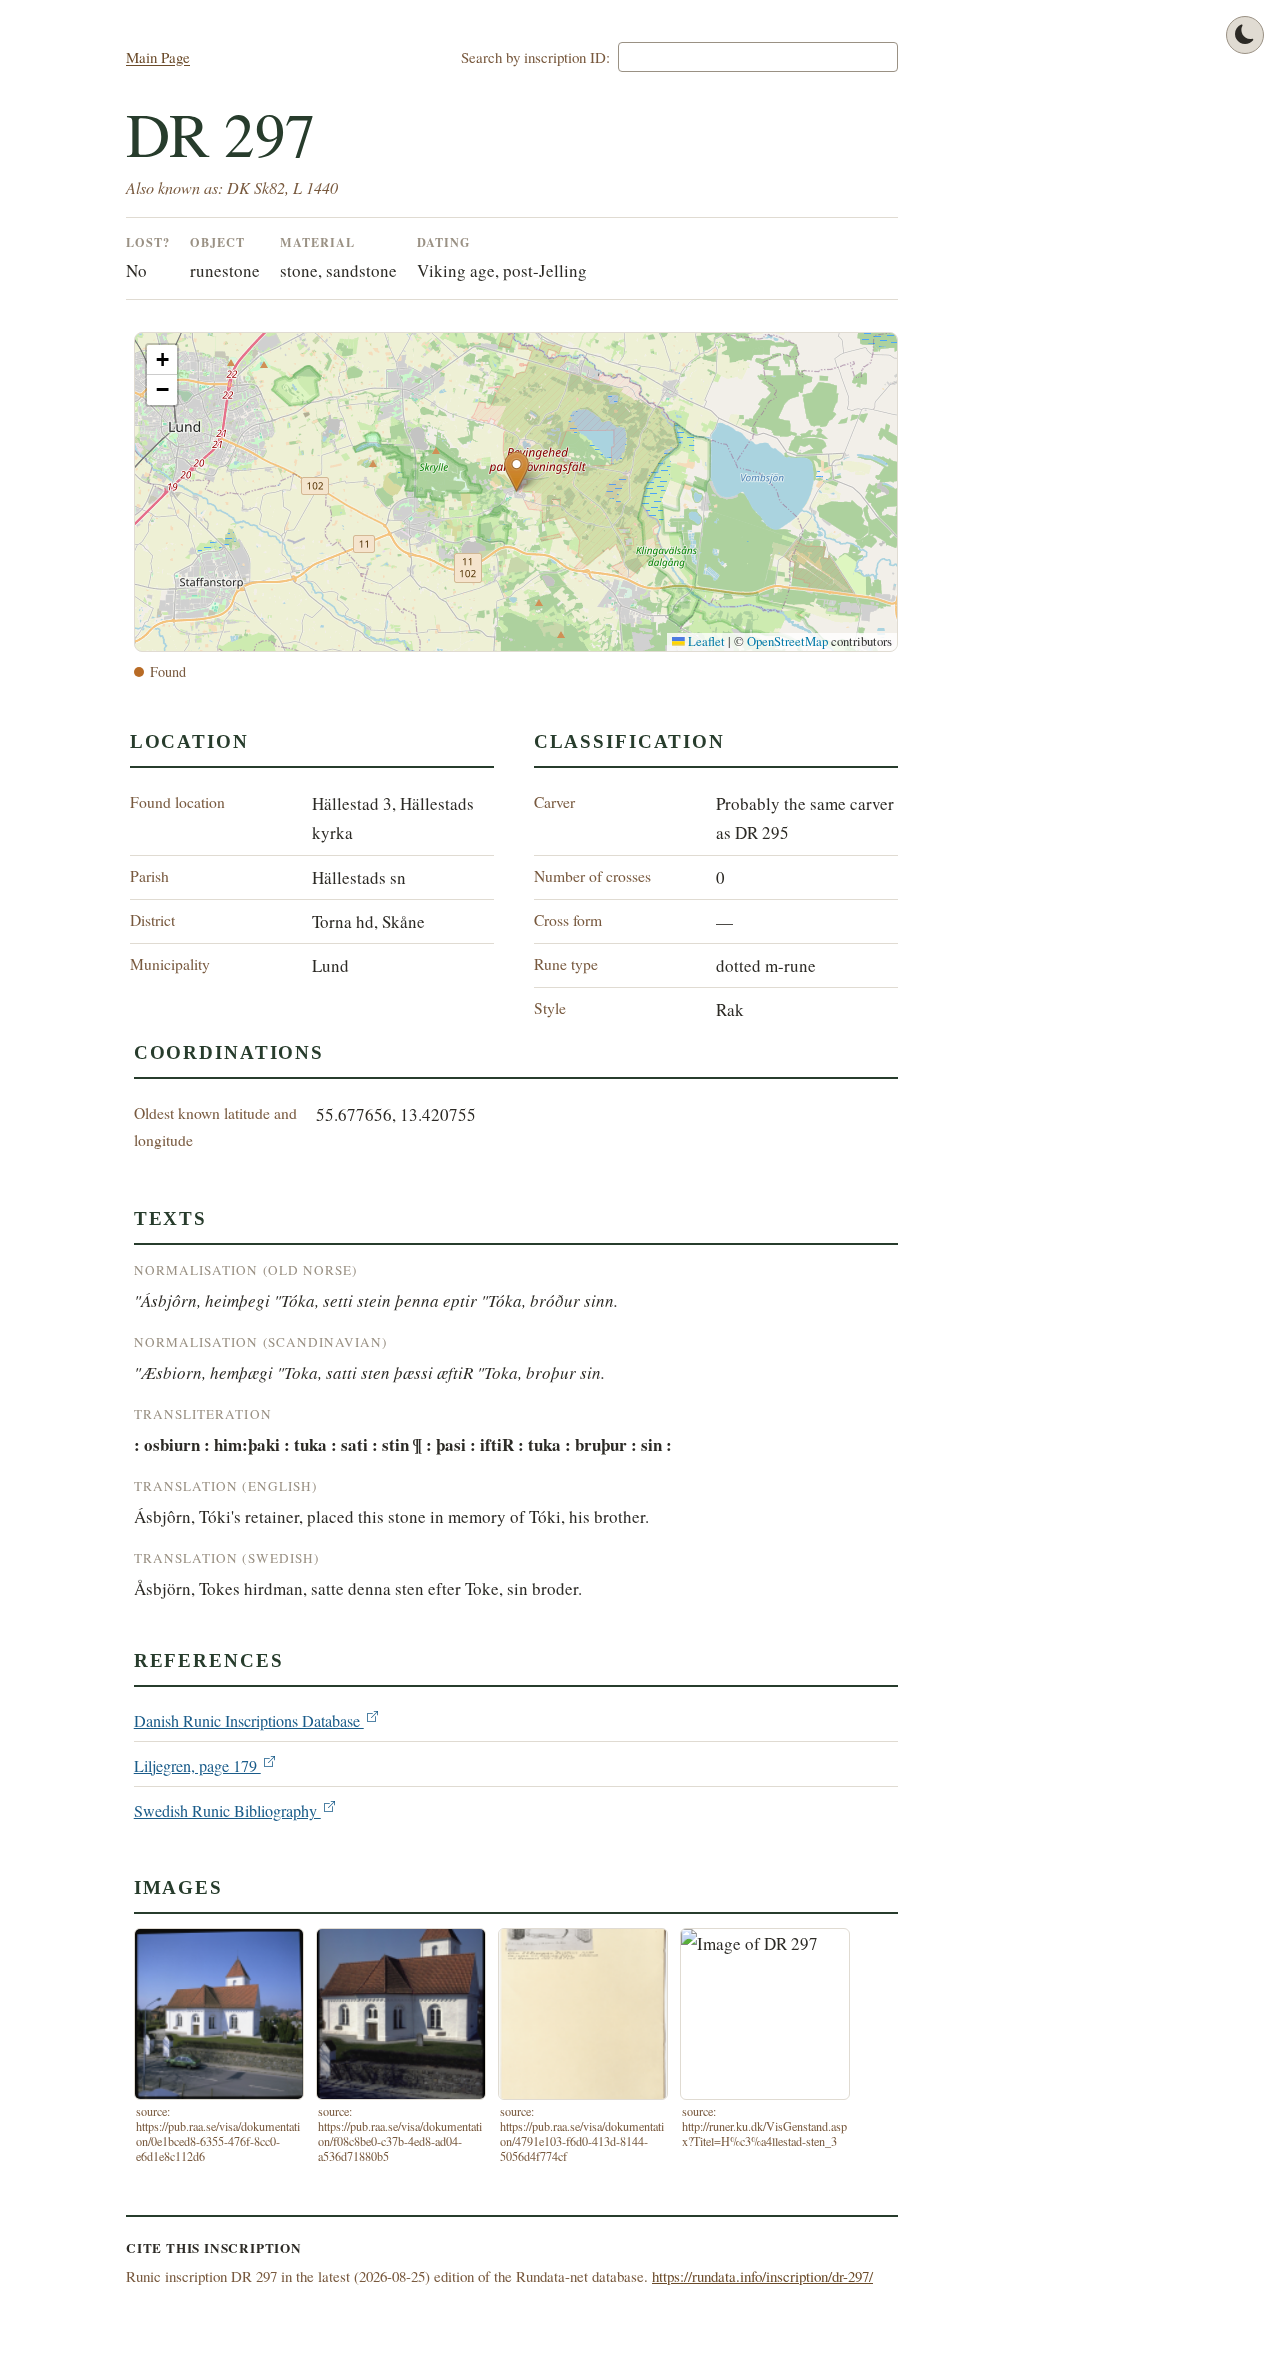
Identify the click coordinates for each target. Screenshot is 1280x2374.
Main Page (158, 57)
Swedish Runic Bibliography (227, 1811)
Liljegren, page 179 (197, 1766)
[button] (516, 471)
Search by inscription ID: (535, 57)
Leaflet (705, 641)
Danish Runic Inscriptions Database (249, 1721)
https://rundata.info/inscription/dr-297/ (762, 2276)
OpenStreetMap (787, 641)
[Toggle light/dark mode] (1245, 35)
